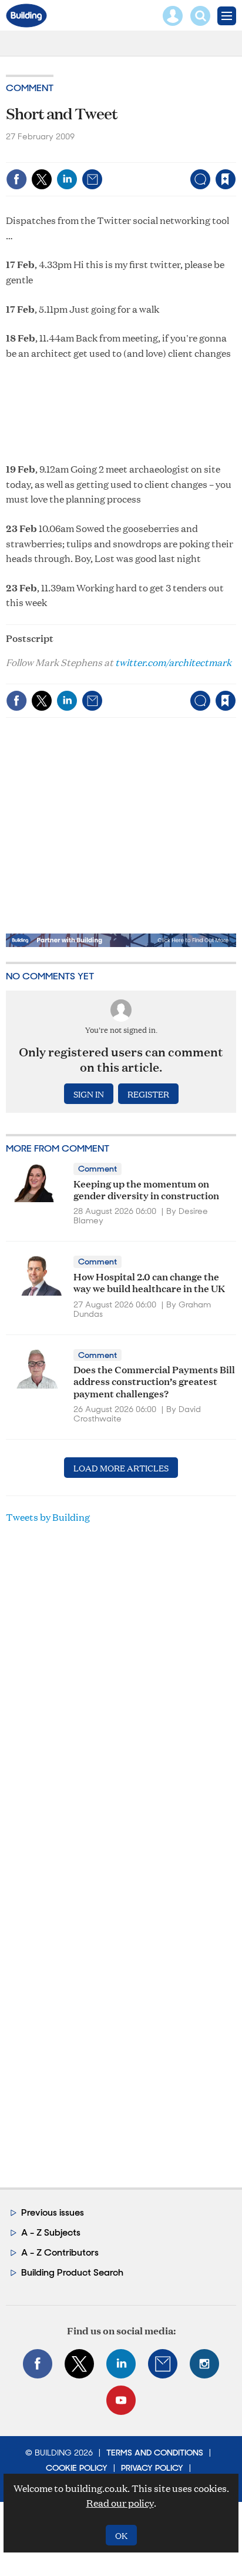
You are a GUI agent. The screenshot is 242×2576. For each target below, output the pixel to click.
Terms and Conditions (155, 2453)
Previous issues (53, 2212)
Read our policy (120, 2503)
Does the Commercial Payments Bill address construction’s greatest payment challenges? (154, 1381)
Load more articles (121, 1468)
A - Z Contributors (60, 2252)
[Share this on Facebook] (16, 179)
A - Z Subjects (51, 2232)
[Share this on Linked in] (67, 179)
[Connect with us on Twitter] (79, 2364)
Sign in (78, 154)
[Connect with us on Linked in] (121, 2364)
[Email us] (163, 2364)
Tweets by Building (48, 1517)
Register (148, 1094)
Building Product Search (72, 2272)
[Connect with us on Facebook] (38, 2364)
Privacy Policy (152, 2468)
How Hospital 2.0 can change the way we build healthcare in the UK (149, 1282)
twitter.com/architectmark (173, 662)
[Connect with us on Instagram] (204, 2364)
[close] (235, 154)
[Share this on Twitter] (42, 179)
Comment (30, 88)
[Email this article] (92, 179)
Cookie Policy (77, 2468)
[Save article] (226, 179)
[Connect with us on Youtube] (121, 2400)
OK (121, 2535)
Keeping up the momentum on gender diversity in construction (146, 1189)
